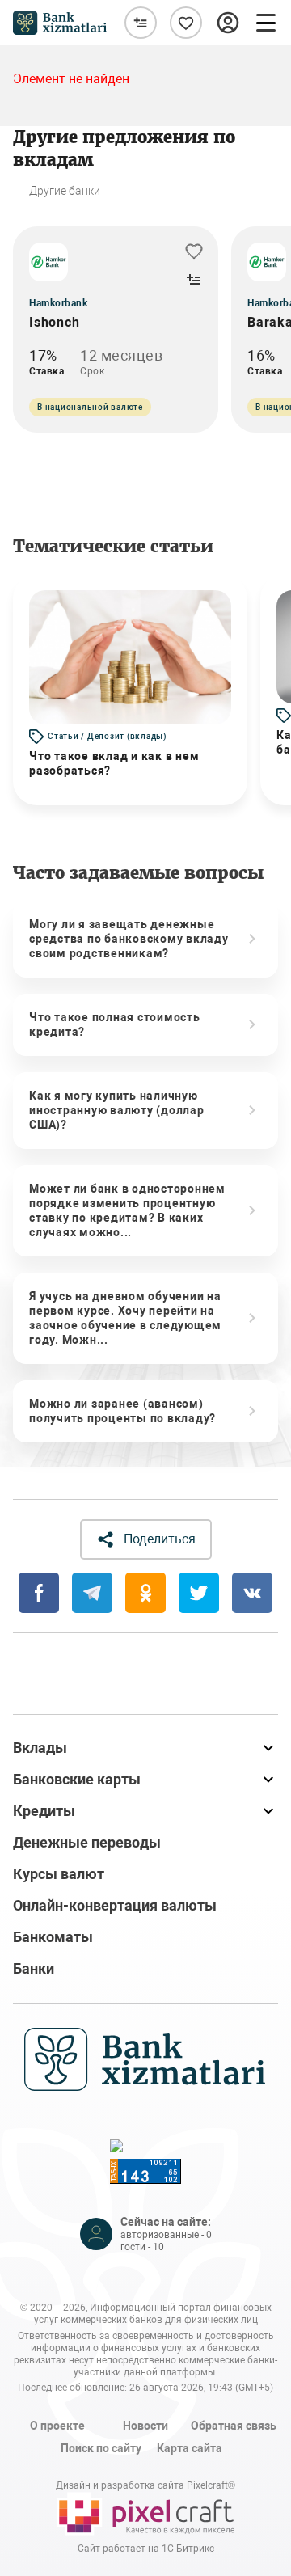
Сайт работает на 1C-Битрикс (146, 2549)
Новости (145, 2426)
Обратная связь (234, 2426)
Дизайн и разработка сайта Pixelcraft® (145, 2485)
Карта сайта (190, 2448)
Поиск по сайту (101, 2448)
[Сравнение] (141, 23)
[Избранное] (186, 23)
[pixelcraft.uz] (145, 2514)
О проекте (57, 2426)
